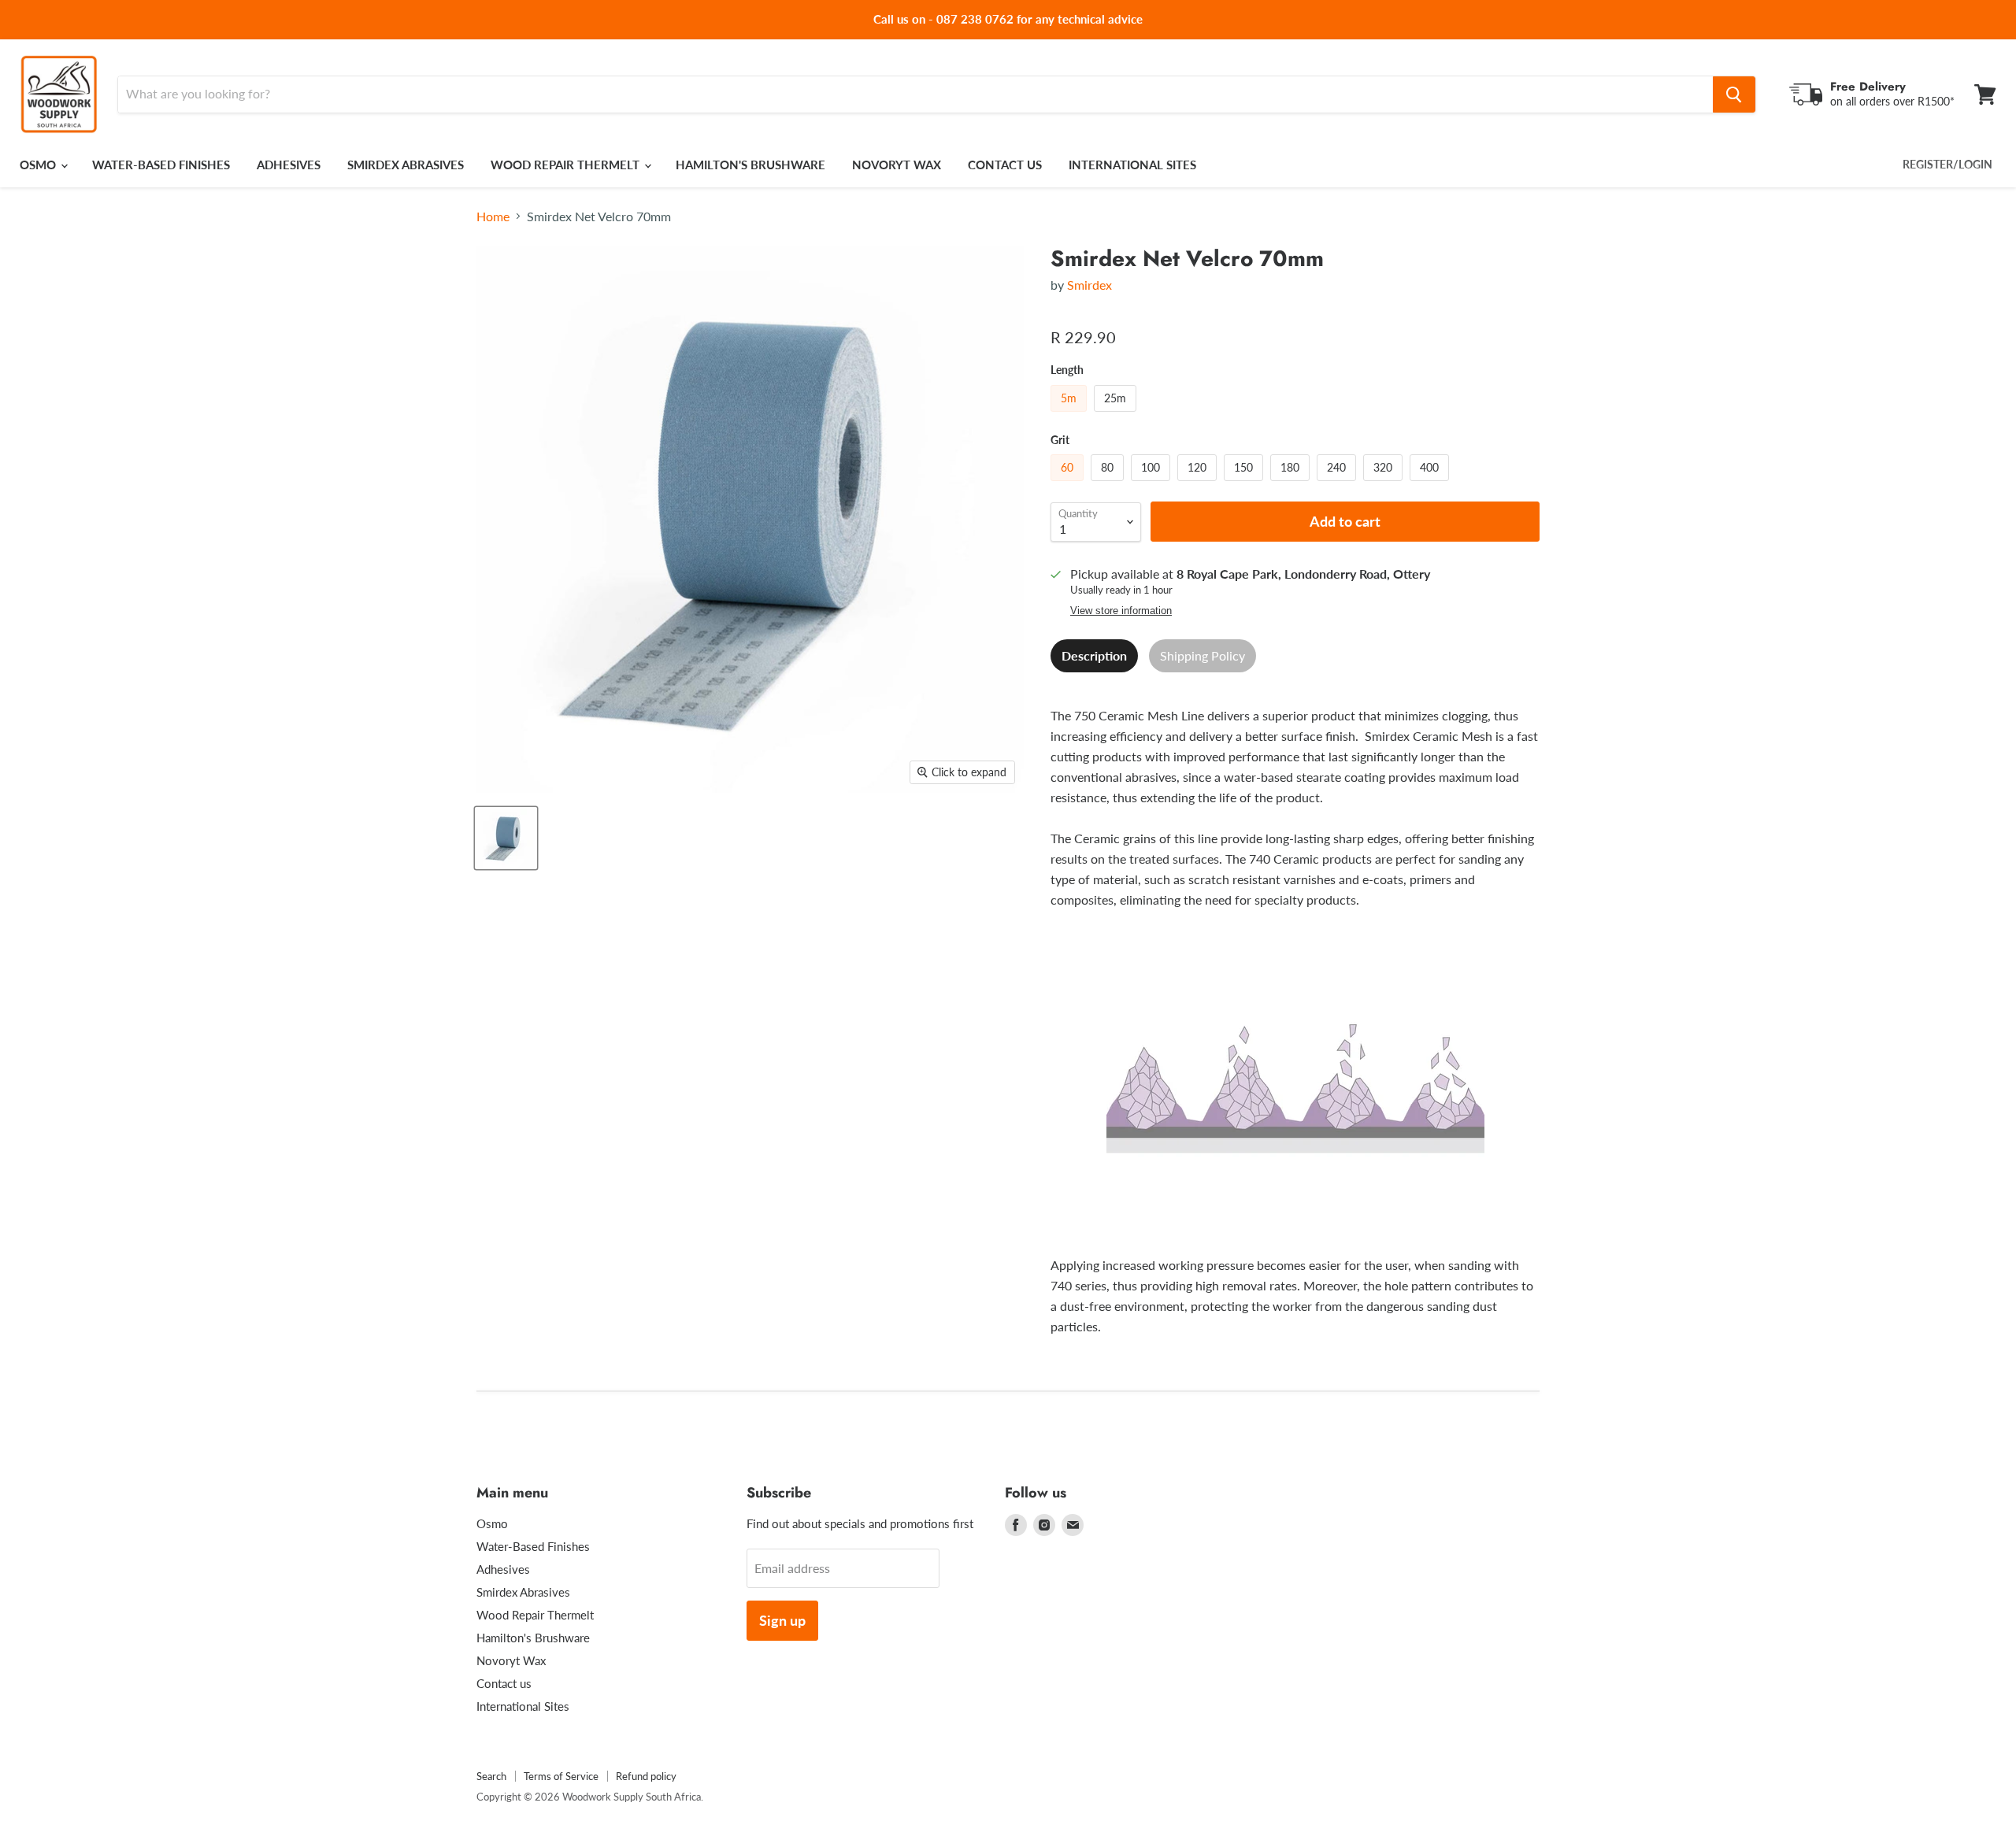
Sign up (782, 1620)
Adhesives (289, 165)
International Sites (1132, 165)
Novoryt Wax (897, 165)
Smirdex (1090, 285)
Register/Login (1947, 164)
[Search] (1734, 94)
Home (493, 217)
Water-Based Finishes (161, 165)
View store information (1121, 611)
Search (491, 1776)
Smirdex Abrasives (406, 165)
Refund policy (646, 1776)
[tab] (1094, 656)
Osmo (39, 165)
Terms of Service (561, 1776)
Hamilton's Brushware (750, 165)
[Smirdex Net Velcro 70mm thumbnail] (506, 838)
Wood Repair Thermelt (567, 165)
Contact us (1005, 165)
